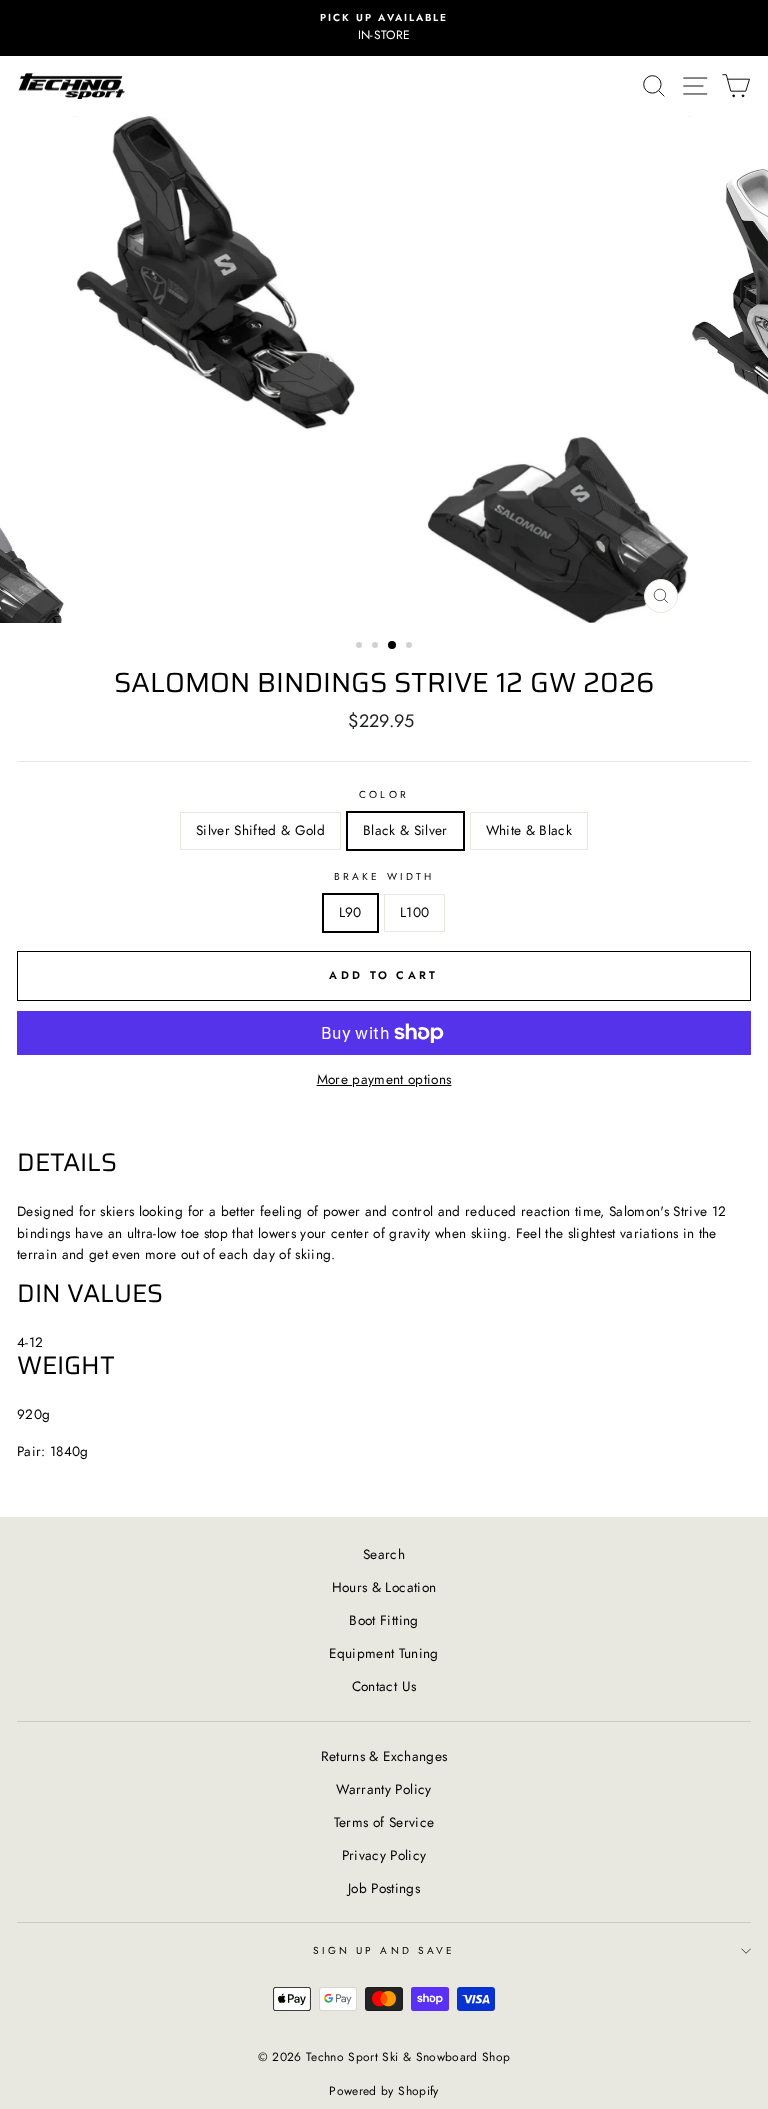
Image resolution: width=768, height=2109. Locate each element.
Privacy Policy (384, 1855)
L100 (414, 912)
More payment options (384, 1079)
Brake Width (384, 876)
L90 (350, 912)
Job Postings (384, 1888)
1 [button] (361, 647)
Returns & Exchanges (384, 1756)
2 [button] (377, 647)
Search (384, 1554)
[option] (384, 28)
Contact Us (384, 1686)
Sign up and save (384, 1950)
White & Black (529, 830)
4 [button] (411, 647)
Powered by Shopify (383, 2091)
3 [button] (393, 646)
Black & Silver (405, 830)
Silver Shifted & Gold (260, 830)
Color (383, 794)
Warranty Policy (383, 1789)
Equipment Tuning (383, 1653)
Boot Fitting (383, 1620)
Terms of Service (384, 1822)
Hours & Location (384, 1587)
